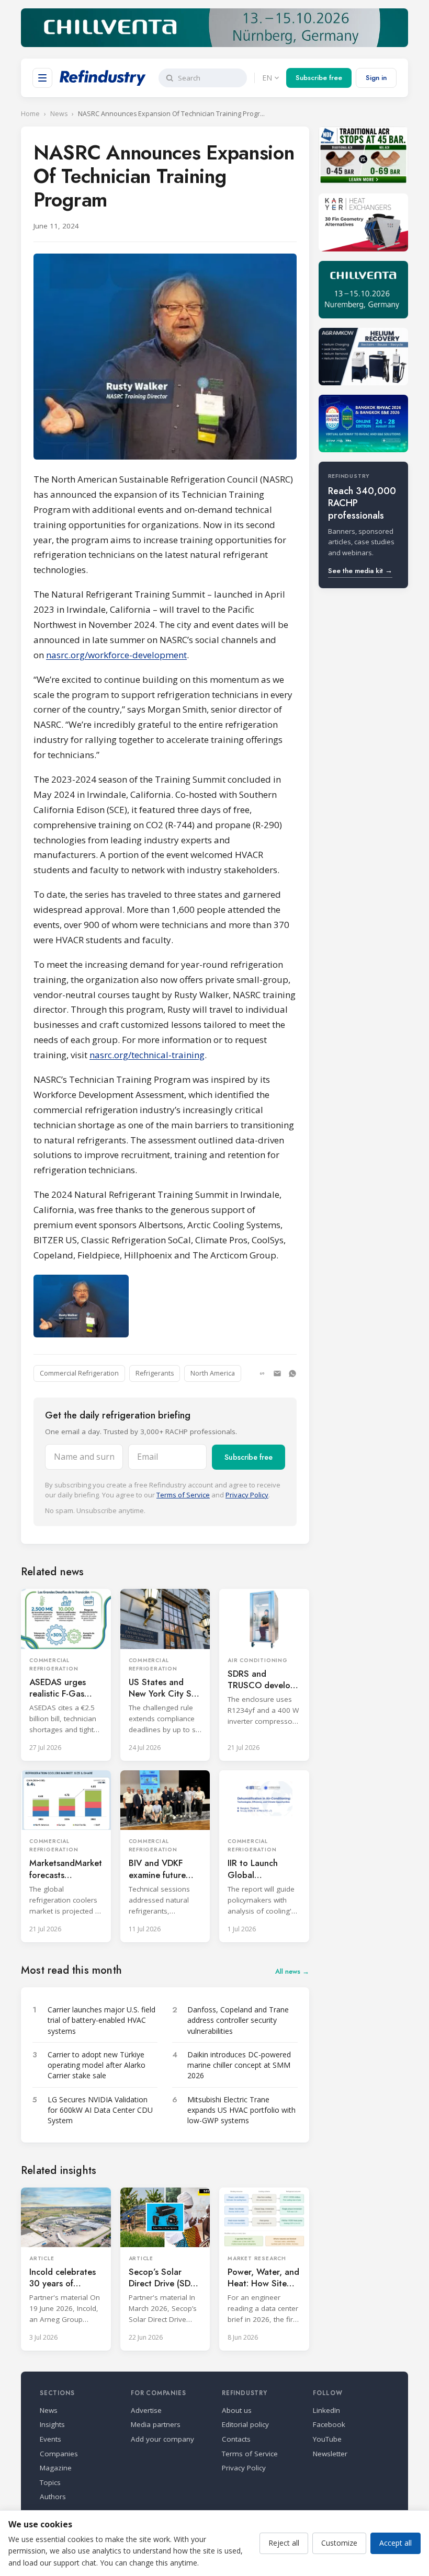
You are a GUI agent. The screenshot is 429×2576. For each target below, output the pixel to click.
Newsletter (330, 2454)
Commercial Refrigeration (79, 1373)
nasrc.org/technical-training (147, 1055)
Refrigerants (155, 1373)
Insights (52, 2424)
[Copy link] (262, 1373)
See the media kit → (360, 571)
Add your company (162, 2439)
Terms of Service (183, 1495)
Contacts (236, 2439)
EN (267, 78)
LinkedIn (326, 2410)
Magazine (56, 2468)
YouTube (327, 2439)
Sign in (376, 78)
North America (213, 1373)
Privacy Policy (247, 1495)
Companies (59, 2454)
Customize (339, 2543)
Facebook (329, 2424)
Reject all (284, 2543)
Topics (50, 2482)
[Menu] (42, 78)
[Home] (103, 78)
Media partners (156, 2424)
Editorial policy (245, 2424)
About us (237, 2410)
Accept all (396, 2543)
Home (30, 114)
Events (50, 2439)
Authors (53, 2497)
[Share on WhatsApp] (292, 1373)
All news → (292, 1971)
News (59, 114)
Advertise (146, 2410)
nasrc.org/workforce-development (116, 655)
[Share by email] (277, 1373)
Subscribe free (319, 78)
